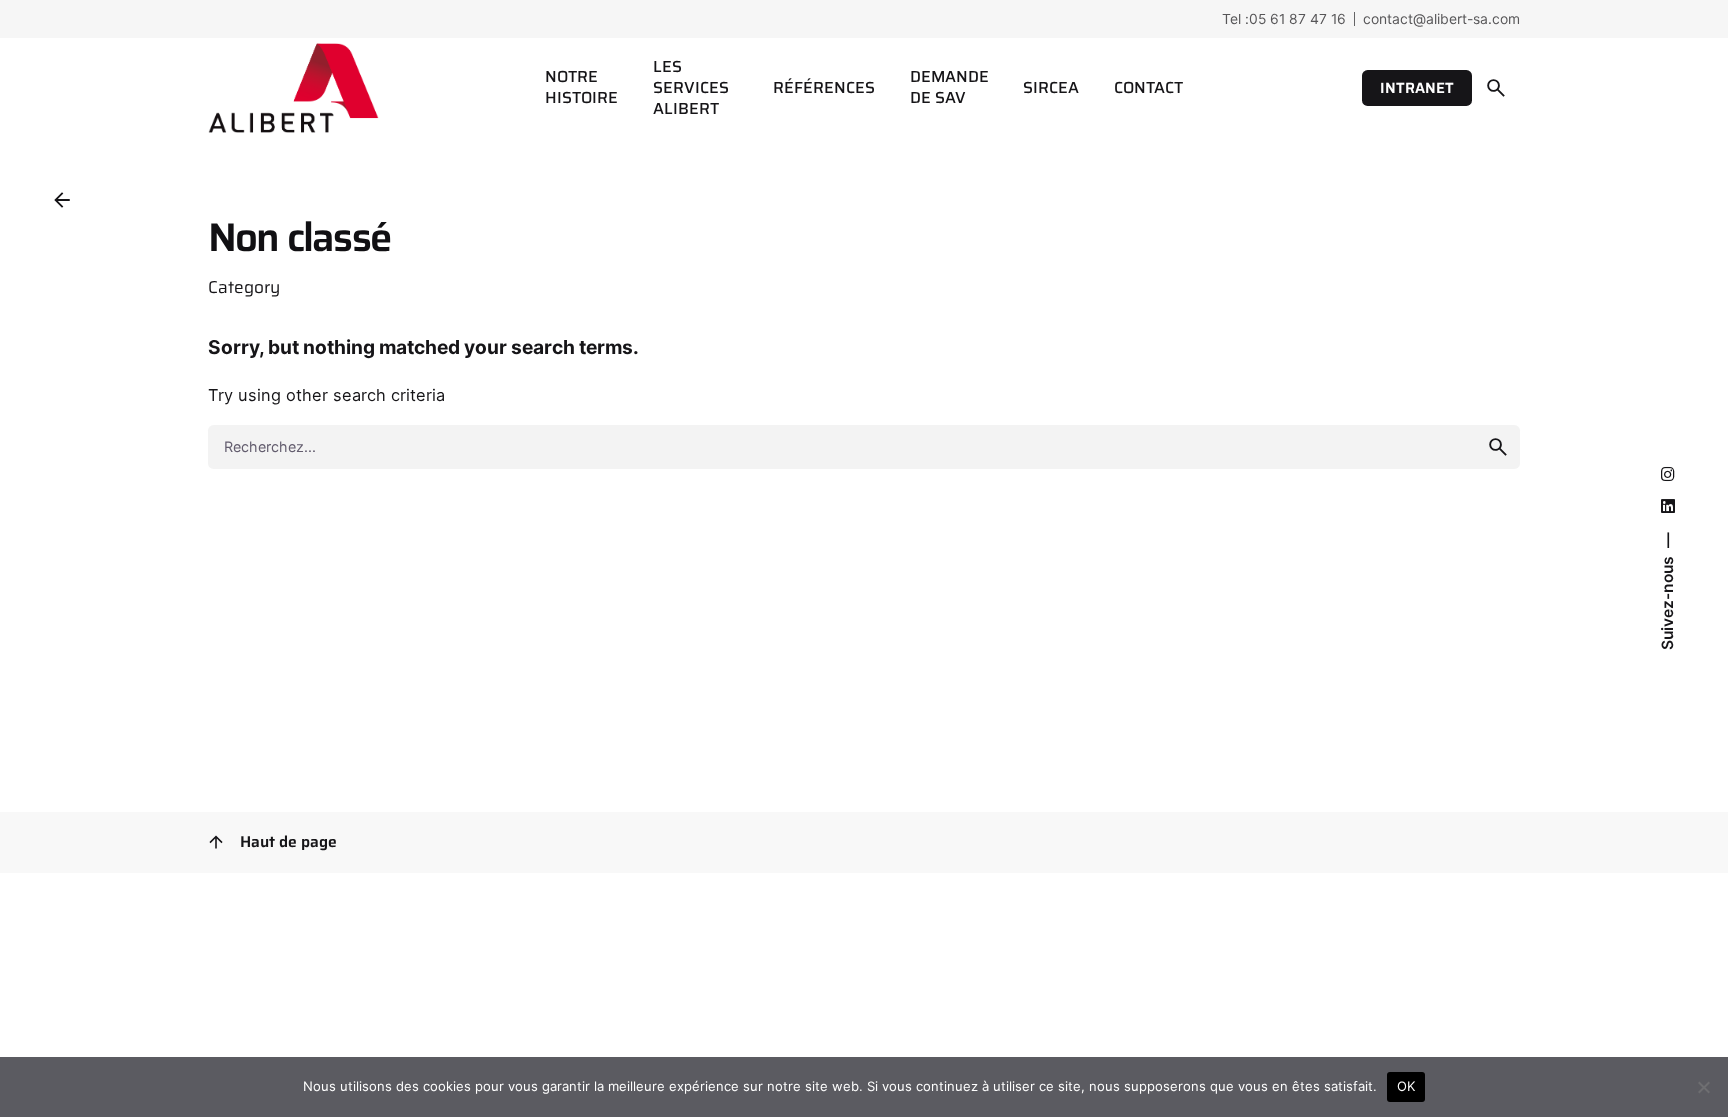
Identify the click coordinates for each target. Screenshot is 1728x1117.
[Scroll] (216, 842)
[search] (1498, 447)
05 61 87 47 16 (1297, 18)
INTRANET (1417, 87)
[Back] (62, 200)
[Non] (1703, 1087)
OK (1406, 1086)
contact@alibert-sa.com (1441, 18)
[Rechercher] (1496, 88)
